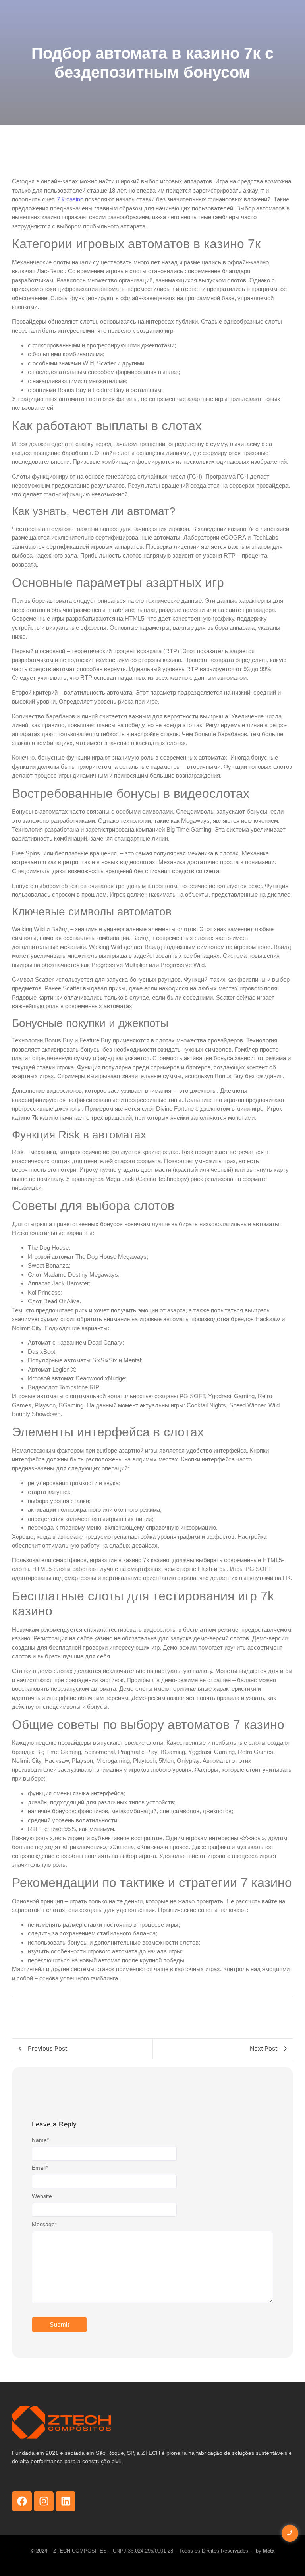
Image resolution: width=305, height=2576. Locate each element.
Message (44, 2224)
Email (40, 2168)
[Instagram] (44, 2501)
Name (40, 2140)
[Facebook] (22, 2501)
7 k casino (70, 199)
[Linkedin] (66, 2501)
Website (42, 2196)
